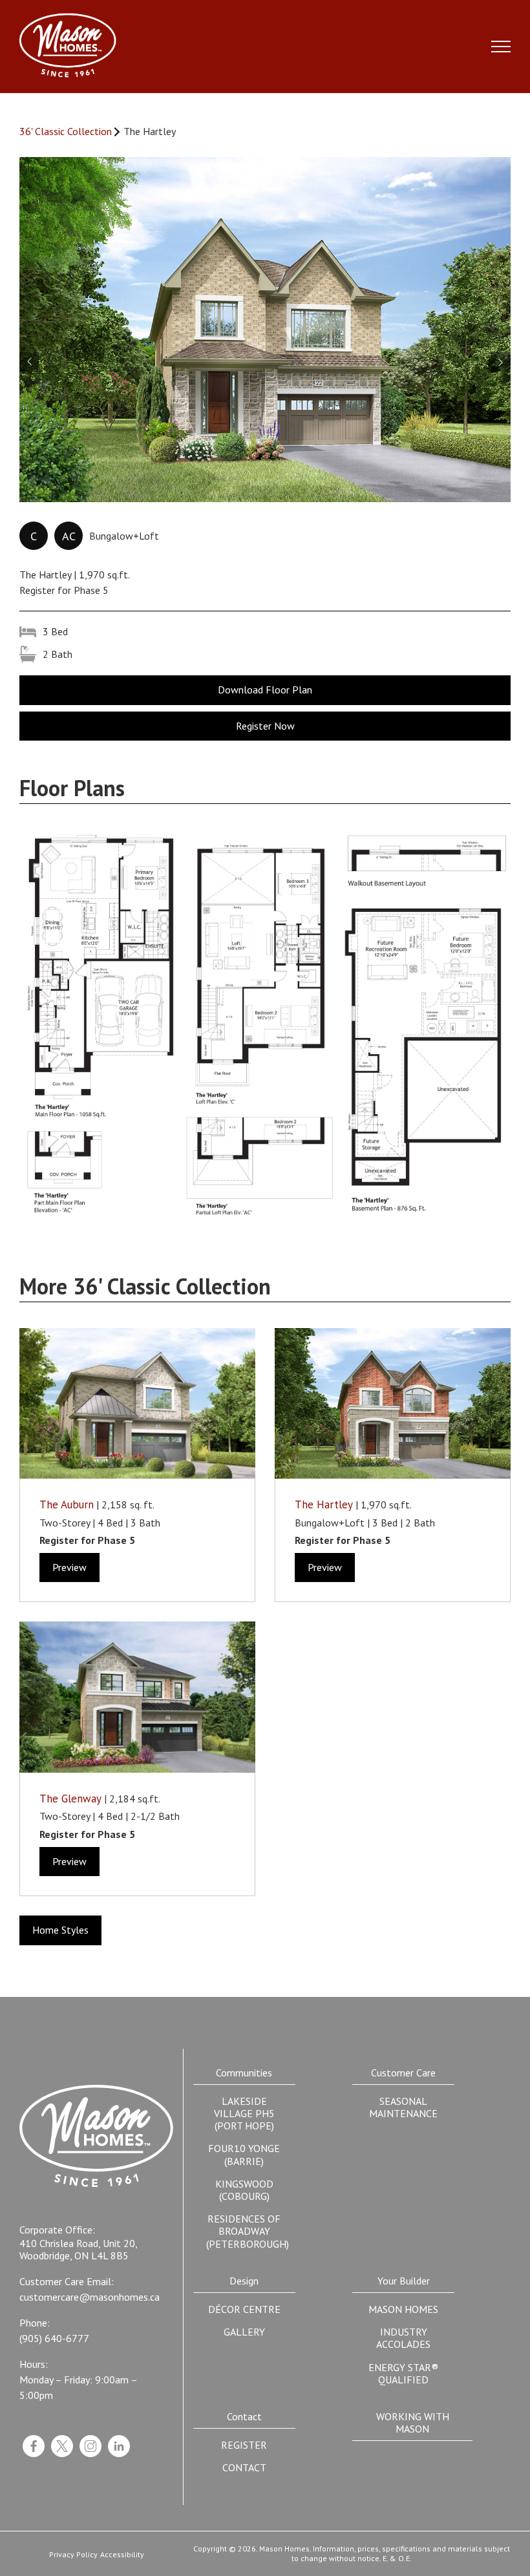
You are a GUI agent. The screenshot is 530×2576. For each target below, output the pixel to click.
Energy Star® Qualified (403, 2373)
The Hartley (324, 1504)
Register (244, 2445)
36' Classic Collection (66, 132)
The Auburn (67, 1504)
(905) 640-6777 (54, 2338)
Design (244, 2281)
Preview (69, 1567)
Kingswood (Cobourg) (244, 2190)
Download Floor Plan (265, 690)
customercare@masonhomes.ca (90, 2297)
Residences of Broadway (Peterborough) (248, 2231)
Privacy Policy (73, 2555)
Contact (244, 2416)
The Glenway (70, 1799)
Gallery (244, 2332)
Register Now (265, 726)
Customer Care (403, 2073)
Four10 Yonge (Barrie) (244, 2154)
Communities (244, 2073)
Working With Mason (413, 2423)
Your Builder (404, 2281)
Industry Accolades (403, 2338)
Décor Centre (244, 2309)
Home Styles (60, 1930)
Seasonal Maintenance (403, 2107)
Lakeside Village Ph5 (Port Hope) (244, 2113)
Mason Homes (403, 2309)
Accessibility (122, 2555)
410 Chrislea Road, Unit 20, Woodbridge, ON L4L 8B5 (78, 2250)
